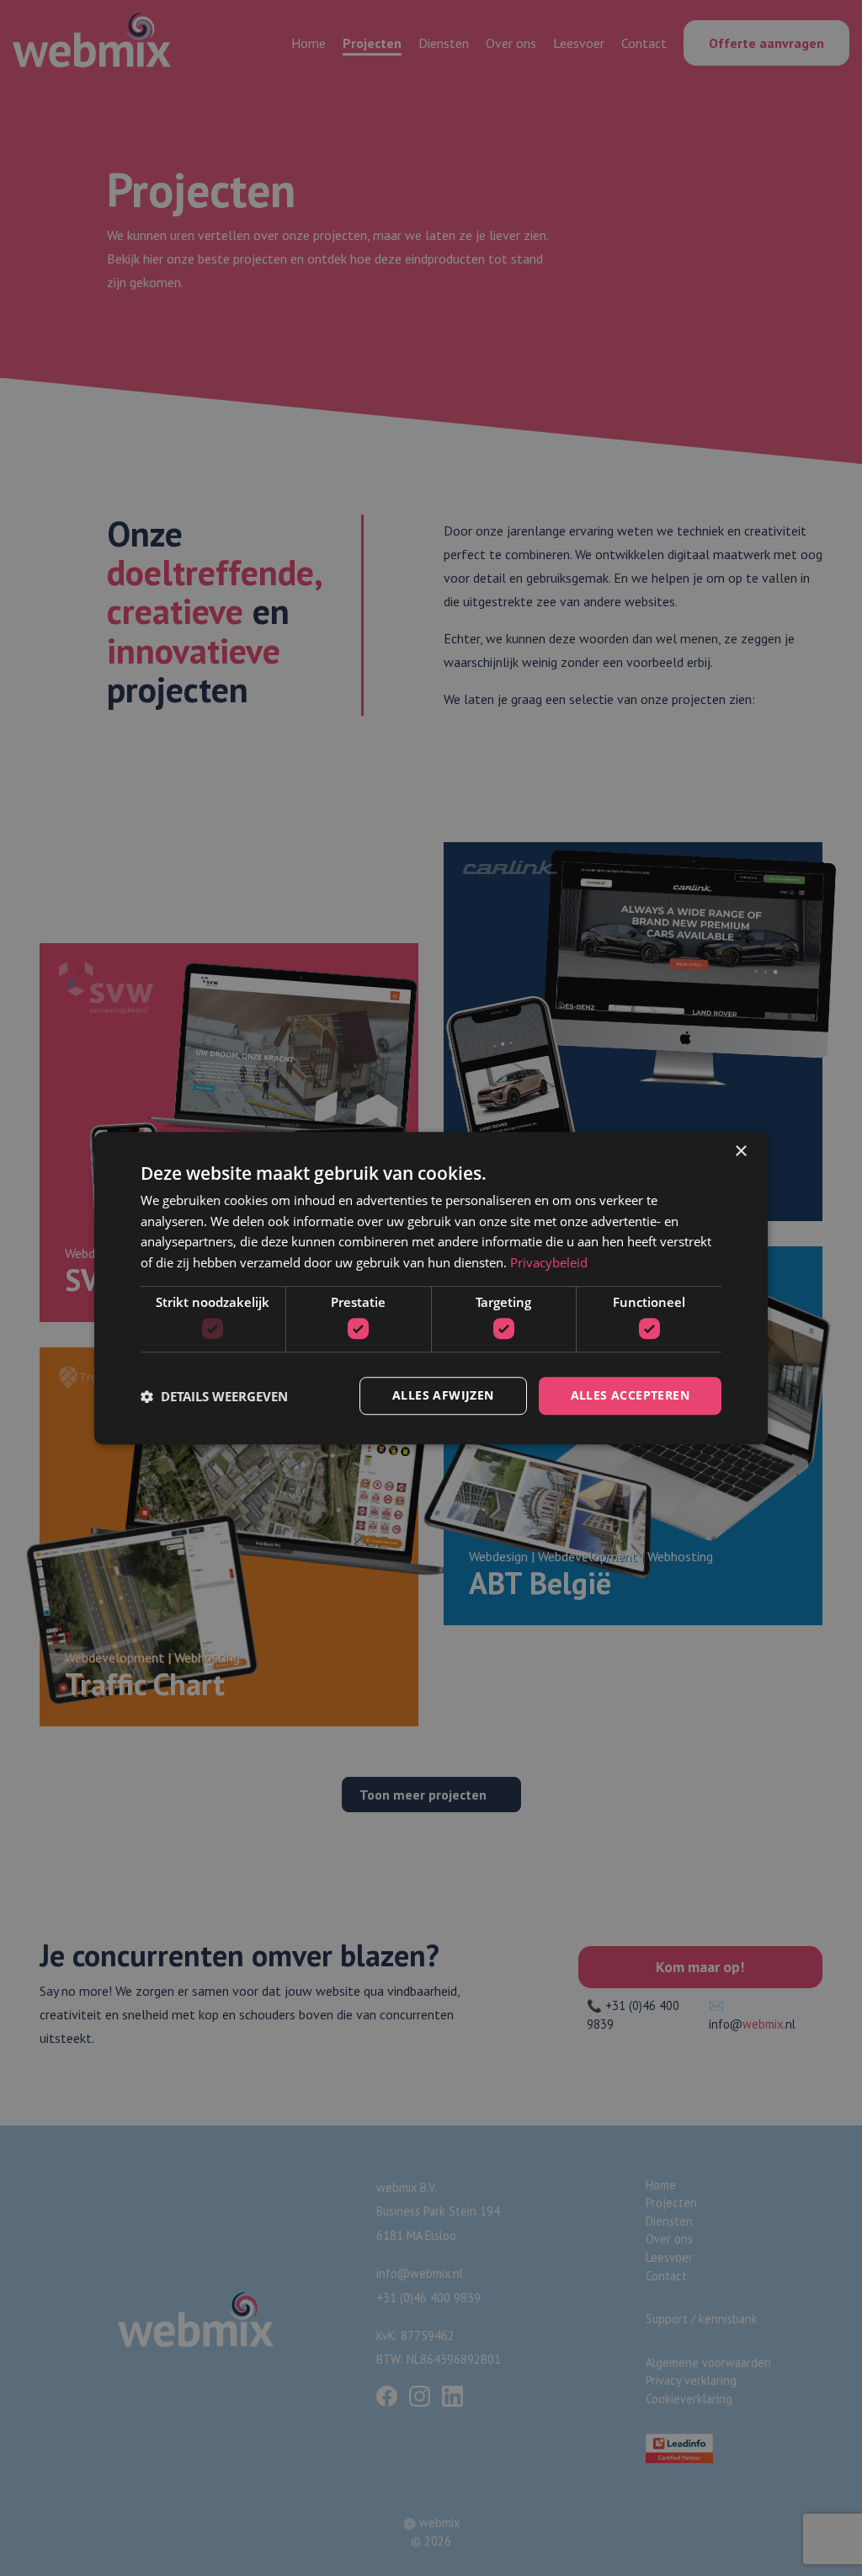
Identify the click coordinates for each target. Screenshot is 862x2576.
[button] (214, 1396)
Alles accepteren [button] (630, 1396)
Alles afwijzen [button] (443, 1396)
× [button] (740, 1152)
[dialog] (431, 1288)
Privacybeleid (549, 1262)
